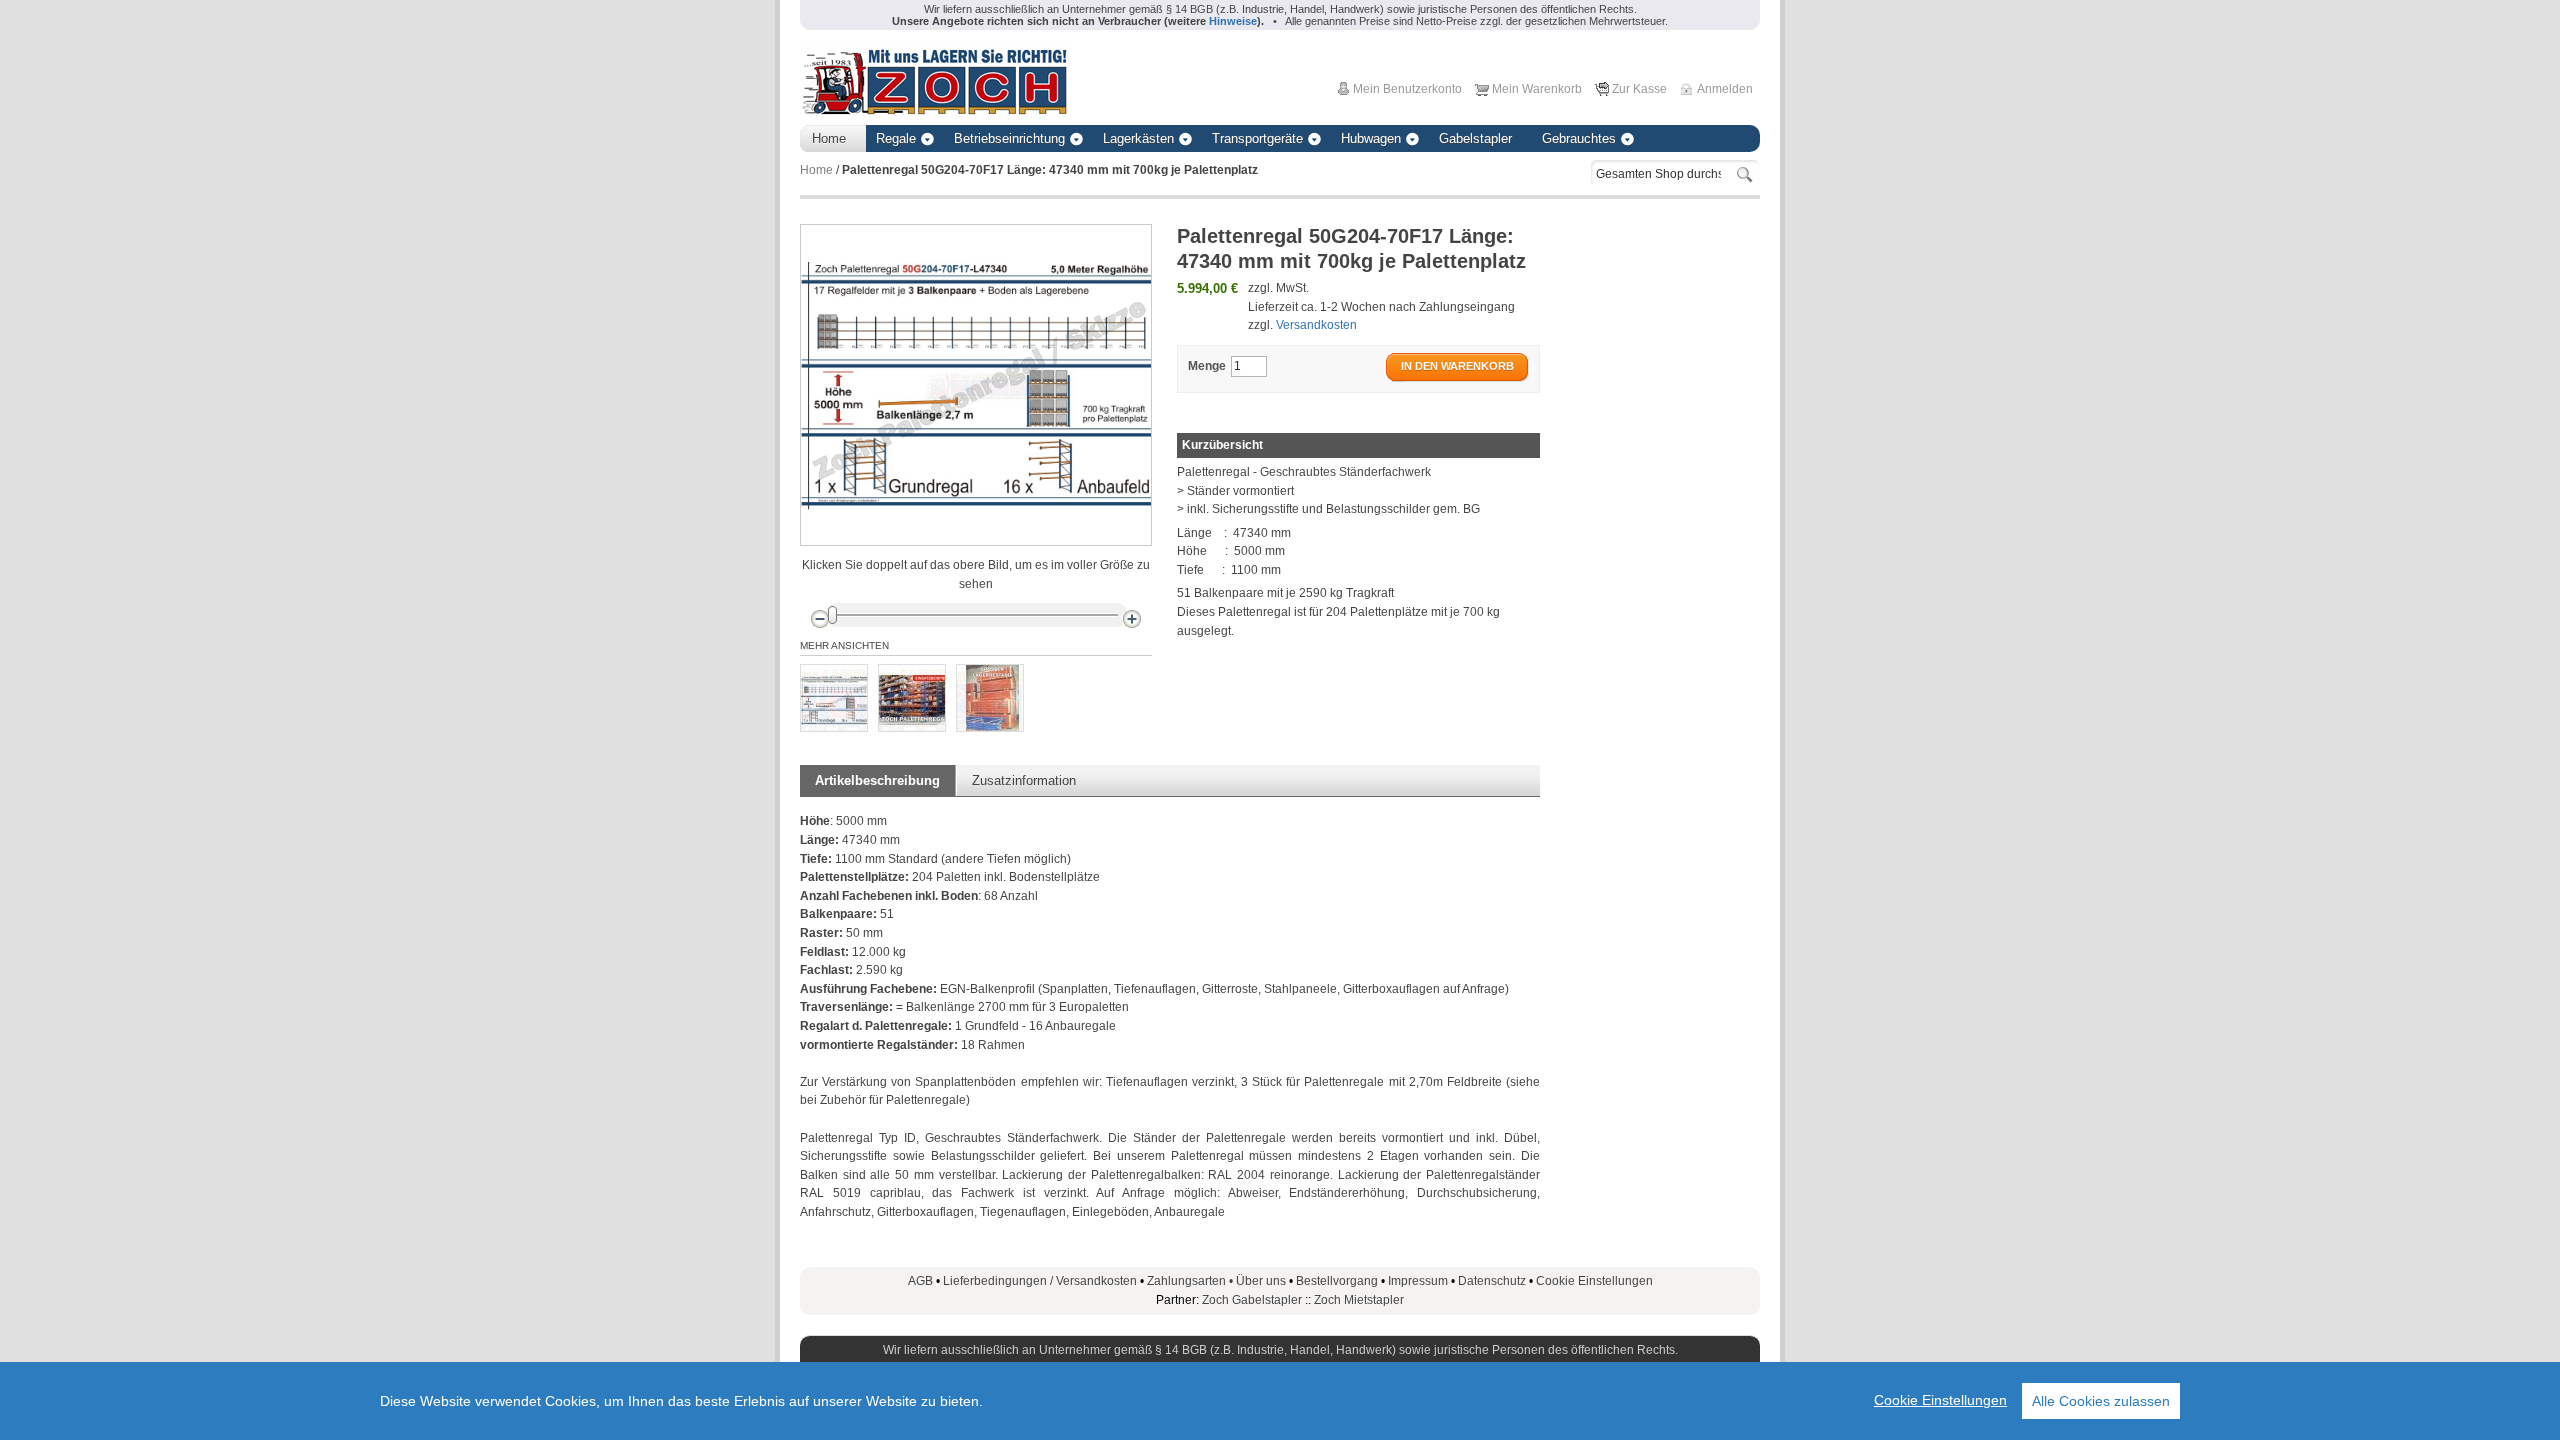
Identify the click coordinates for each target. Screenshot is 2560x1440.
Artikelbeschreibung (877, 780)
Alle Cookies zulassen (2101, 1401)
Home (816, 170)
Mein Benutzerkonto (1407, 89)
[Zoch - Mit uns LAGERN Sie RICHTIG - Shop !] (934, 80)
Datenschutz (1492, 1281)
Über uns (1261, 1281)
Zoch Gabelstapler (1252, 1300)
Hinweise (1233, 21)
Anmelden (1725, 89)
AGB (920, 1281)
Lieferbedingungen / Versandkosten (1040, 1281)
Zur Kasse (1639, 89)
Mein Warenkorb (1537, 89)
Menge (1207, 366)
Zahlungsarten (1191, 1281)
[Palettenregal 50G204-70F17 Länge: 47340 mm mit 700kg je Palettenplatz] (834, 698)
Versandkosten (1316, 325)
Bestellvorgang (1337, 1281)
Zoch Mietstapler (1359, 1300)
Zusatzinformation (1024, 780)
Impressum (1418, 1281)
